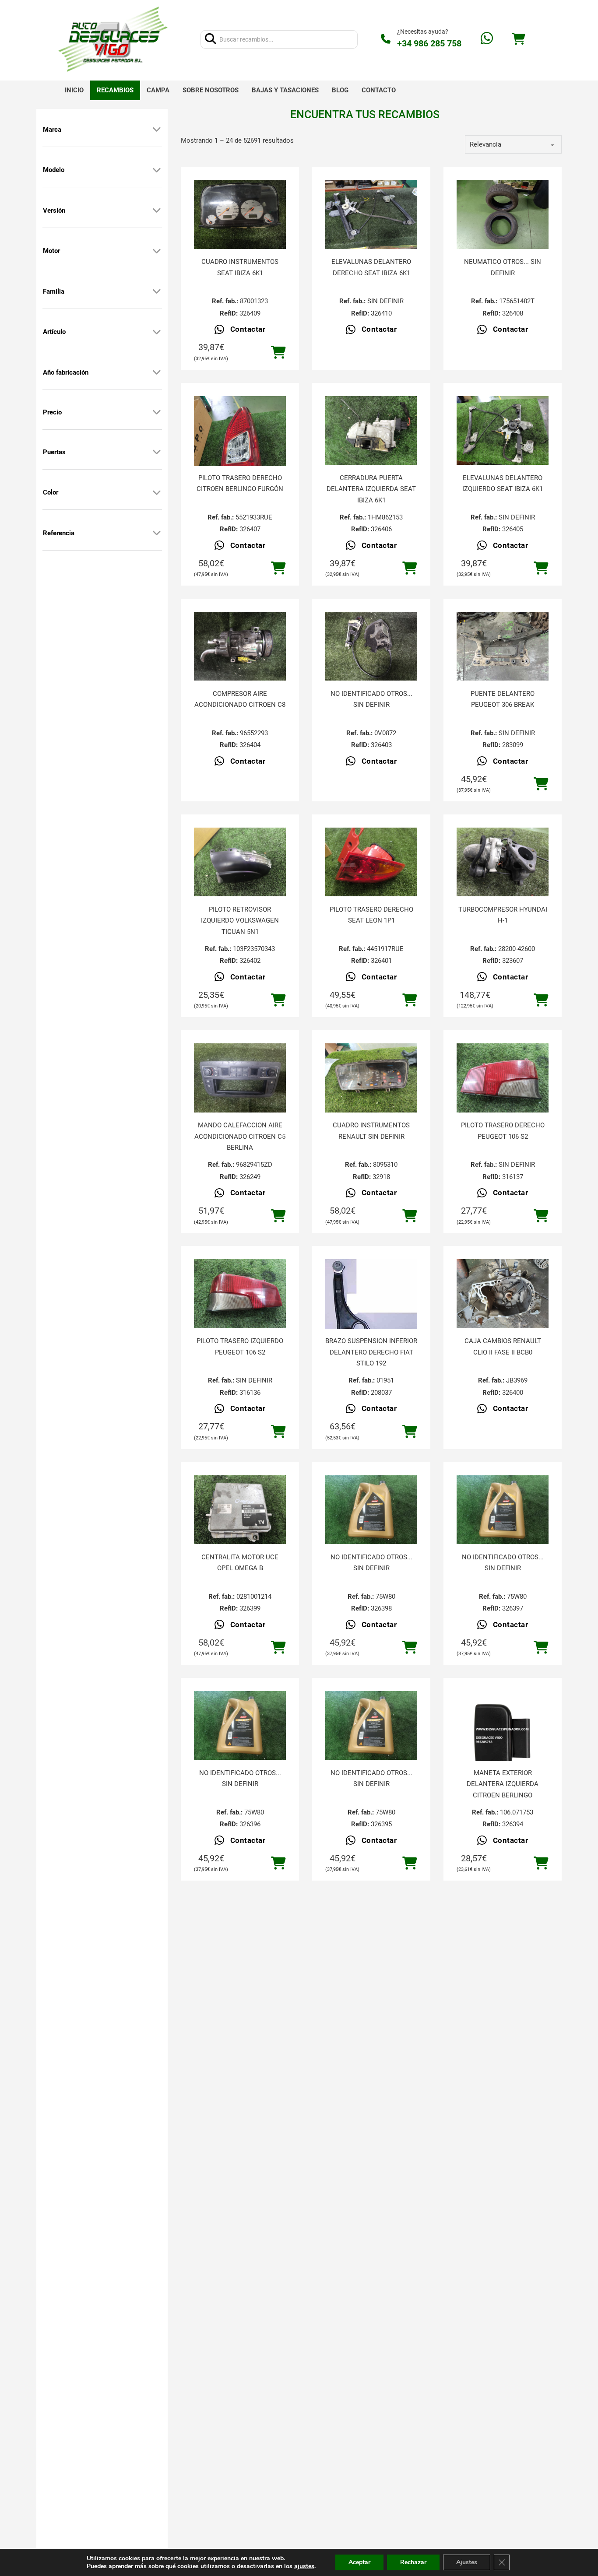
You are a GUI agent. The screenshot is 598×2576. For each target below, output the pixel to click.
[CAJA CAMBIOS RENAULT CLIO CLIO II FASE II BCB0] (503, 1294)
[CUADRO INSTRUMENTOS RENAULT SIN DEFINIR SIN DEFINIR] (371, 1078)
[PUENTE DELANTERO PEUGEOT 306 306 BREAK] (503, 646)
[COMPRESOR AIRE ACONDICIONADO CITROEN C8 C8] (240, 646)
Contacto (379, 90)
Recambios (115, 90)
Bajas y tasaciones (285, 90)
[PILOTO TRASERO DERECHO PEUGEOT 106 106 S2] (503, 1078)
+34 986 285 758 (429, 43)
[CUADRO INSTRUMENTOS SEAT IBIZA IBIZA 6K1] (240, 214)
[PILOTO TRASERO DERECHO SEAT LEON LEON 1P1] (371, 862)
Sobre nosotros (211, 90)
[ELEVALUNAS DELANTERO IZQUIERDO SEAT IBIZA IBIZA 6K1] (503, 431)
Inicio (74, 90)
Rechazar (413, 2562)
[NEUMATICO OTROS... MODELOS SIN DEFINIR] (503, 214)
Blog (340, 90)
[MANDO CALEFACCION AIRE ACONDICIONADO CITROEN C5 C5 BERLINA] (240, 1078)
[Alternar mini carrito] (518, 39)
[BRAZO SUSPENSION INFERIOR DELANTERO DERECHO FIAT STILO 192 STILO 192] (371, 1305)
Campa (158, 90)
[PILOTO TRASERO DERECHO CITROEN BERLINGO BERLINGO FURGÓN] (240, 457)
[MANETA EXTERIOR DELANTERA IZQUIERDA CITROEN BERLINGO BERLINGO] (503, 1737)
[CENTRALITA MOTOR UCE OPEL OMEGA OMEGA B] (240, 1510)
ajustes (304, 2566)
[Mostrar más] (157, 130)
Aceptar (359, 2562)
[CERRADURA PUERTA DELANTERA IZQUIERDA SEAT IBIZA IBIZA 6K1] (371, 431)
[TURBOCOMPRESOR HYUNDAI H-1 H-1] (503, 862)
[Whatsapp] (487, 39)
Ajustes (467, 2562)
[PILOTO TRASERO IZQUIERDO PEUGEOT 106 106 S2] (240, 1294)
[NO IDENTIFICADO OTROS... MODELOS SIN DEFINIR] (371, 646)
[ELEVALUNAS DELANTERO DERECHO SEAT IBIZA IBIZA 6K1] (371, 214)
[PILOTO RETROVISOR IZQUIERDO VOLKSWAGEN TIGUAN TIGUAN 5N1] (240, 862)
